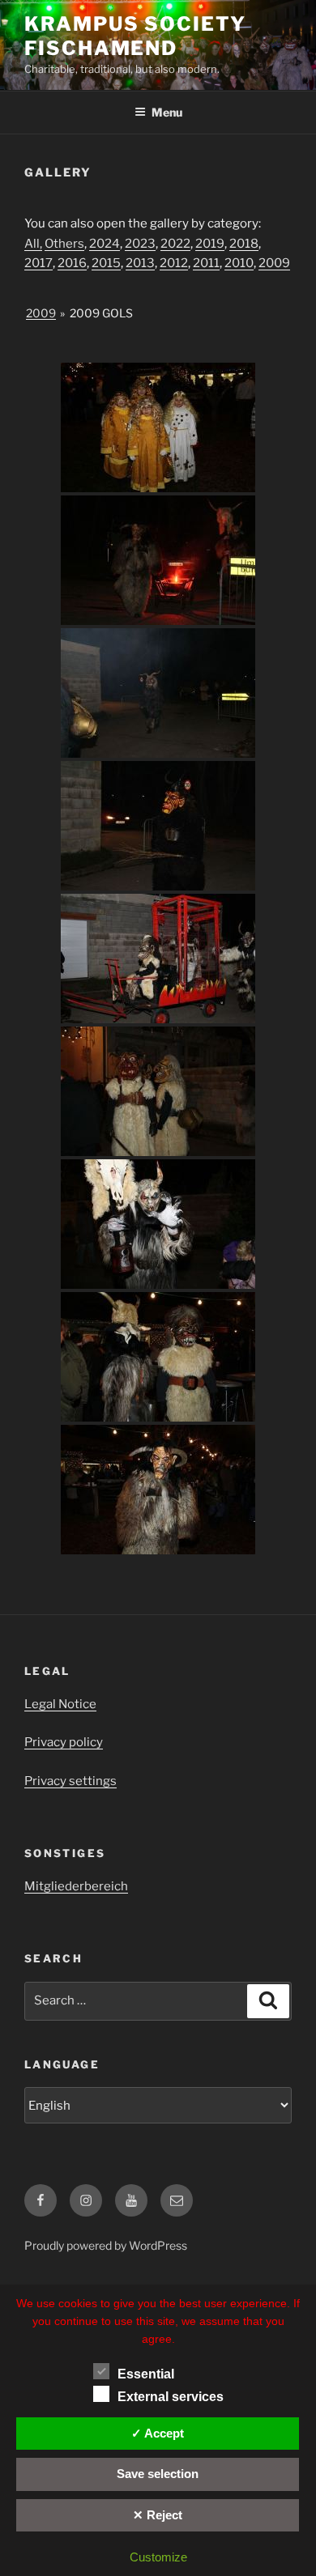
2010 (239, 263)
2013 (140, 263)
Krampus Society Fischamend (135, 36)
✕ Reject (158, 2515)
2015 (106, 263)
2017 (38, 263)
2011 (206, 263)
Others (64, 244)
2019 (210, 244)
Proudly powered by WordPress (106, 2245)
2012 (174, 263)
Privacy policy (64, 1742)
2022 (175, 244)
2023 (140, 244)
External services (171, 2397)
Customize (158, 2557)
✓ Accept (158, 2433)
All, (33, 244)
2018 (244, 244)
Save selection (158, 2474)
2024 (105, 244)
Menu (167, 112)
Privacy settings (70, 1781)
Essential (146, 2374)
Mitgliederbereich (76, 1886)
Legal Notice (60, 1704)
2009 (274, 263)
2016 (72, 263)
